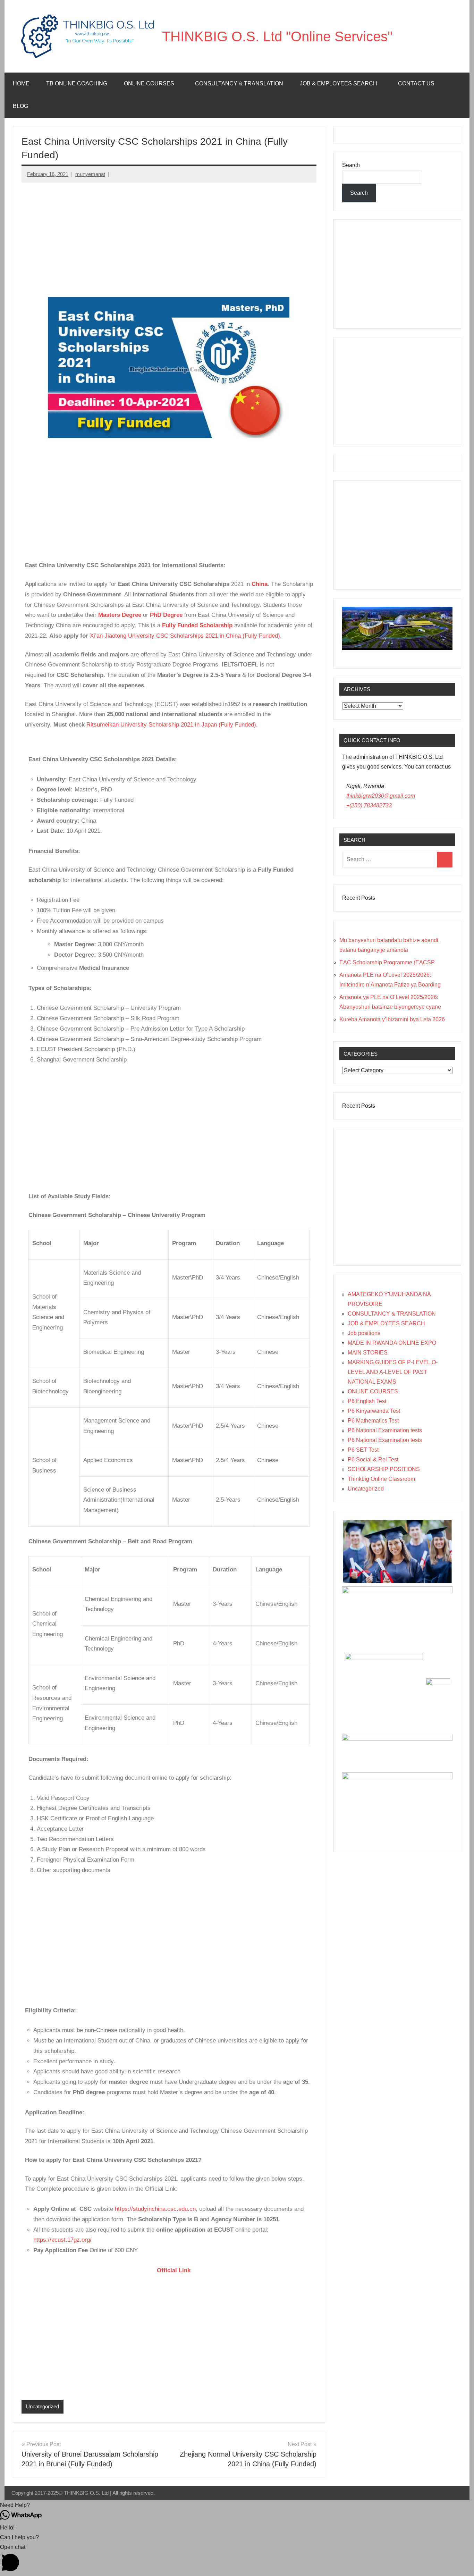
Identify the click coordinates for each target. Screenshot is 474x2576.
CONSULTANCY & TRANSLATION (392, 1314)
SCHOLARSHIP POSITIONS (384, 1469)
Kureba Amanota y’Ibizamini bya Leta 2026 (392, 1019)
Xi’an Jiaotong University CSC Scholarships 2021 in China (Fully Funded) (185, 636)
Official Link (108, 2270)
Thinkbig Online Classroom (381, 1479)
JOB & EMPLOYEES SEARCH (386, 1323)
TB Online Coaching (77, 83)
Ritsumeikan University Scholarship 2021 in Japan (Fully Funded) (171, 725)
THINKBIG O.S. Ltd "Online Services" (277, 36)
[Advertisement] (169, 240)
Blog (20, 106)
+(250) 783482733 (369, 805)
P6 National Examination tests (385, 1430)
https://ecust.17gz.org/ (62, 2240)
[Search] (445, 860)
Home (21, 83)
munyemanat (90, 174)
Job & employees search (338, 83)
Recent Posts (359, 898)
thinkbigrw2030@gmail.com (381, 796)
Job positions (364, 1333)
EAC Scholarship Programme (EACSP (387, 962)
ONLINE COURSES (373, 1391)
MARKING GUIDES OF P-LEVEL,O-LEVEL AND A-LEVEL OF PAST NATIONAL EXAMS (393, 1372)
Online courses (149, 83)
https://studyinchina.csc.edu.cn (155, 2209)
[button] (237, 2505)
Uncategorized (43, 2406)
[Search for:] (390, 860)
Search (351, 165)
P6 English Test (367, 1401)
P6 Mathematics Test (373, 1421)
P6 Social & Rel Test (373, 1459)
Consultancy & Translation (239, 83)
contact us (416, 83)
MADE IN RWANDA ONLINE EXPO (392, 1343)
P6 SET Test (363, 1450)
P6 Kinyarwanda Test (374, 1411)
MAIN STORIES (368, 1353)
